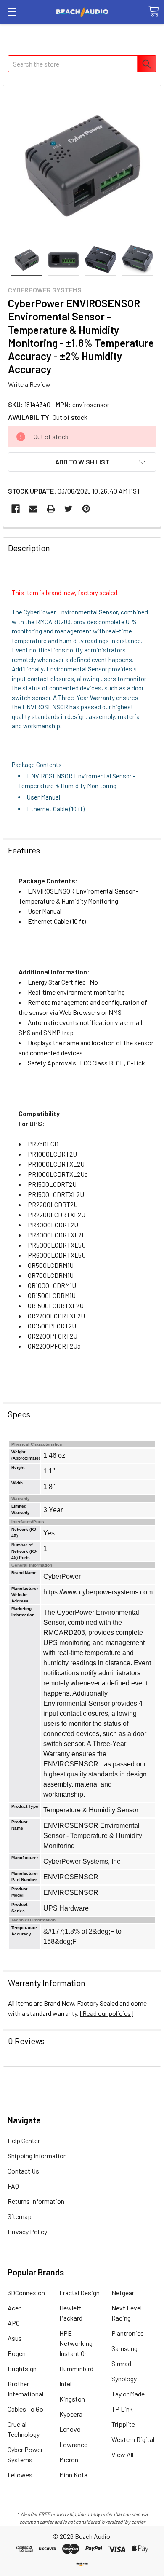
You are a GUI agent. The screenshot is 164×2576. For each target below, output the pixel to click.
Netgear (123, 2293)
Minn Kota (73, 2475)
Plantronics (128, 2333)
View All (122, 2454)
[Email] (33, 509)
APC (14, 2323)
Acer (14, 2308)
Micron (69, 2459)
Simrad (121, 2363)
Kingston (72, 2399)
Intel (65, 2384)
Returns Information (36, 2201)
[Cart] (153, 11)
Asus (15, 2338)
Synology (124, 2379)
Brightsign (22, 2368)
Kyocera (71, 2414)
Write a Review (29, 384)
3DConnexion (26, 2293)
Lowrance (73, 2444)
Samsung (124, 2348)
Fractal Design (79, 2293)
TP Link (122, 2409)
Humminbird (76, 2368)
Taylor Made (128, 2394)
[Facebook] (16, 509)
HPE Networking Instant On (76, 2343)
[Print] (51, 509)
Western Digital (133, 2439)
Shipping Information (37, 2156)
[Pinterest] (86, 509)
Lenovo (70, 2429)
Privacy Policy (27, 2231)
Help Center (24, 2140)
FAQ (13, 2186)
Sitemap (20, 2216)
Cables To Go (25, 2409)
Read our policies (107, 2013)
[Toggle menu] (12, 12)
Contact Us (23, 2171)
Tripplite (123, 2424)
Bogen (17, 2353)
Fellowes (20, 2475)
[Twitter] (69, 509)
